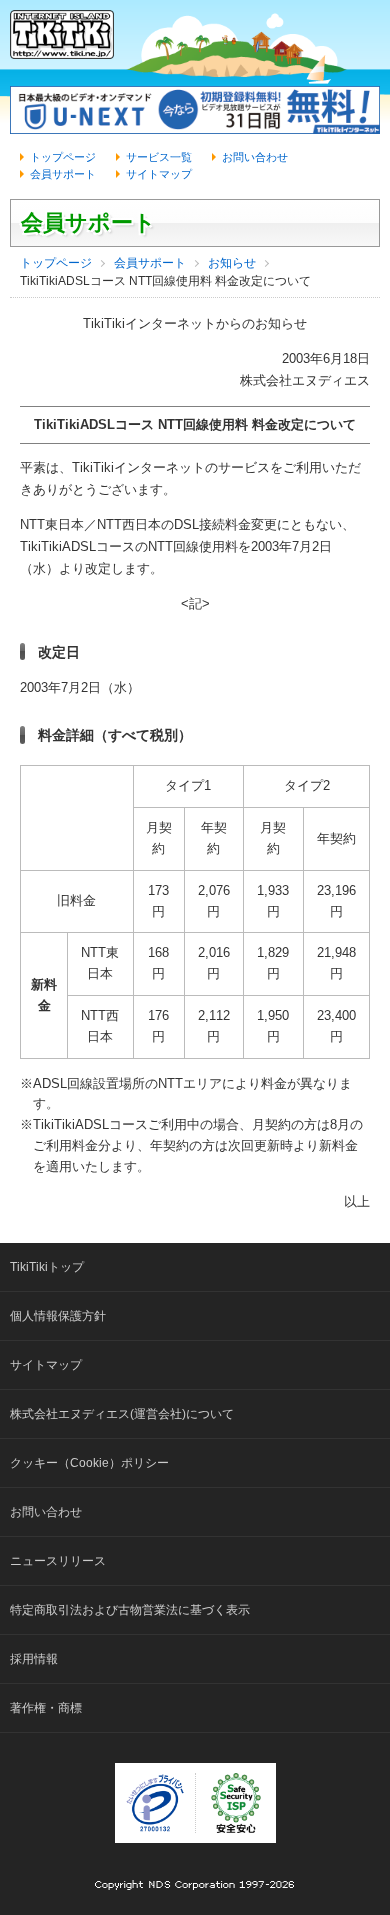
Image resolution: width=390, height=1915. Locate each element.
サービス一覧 (159, 157)
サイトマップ (159, 174)
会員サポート (63, 174)
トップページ (63, 157)
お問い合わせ (255, 157)
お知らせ (232, 263)
